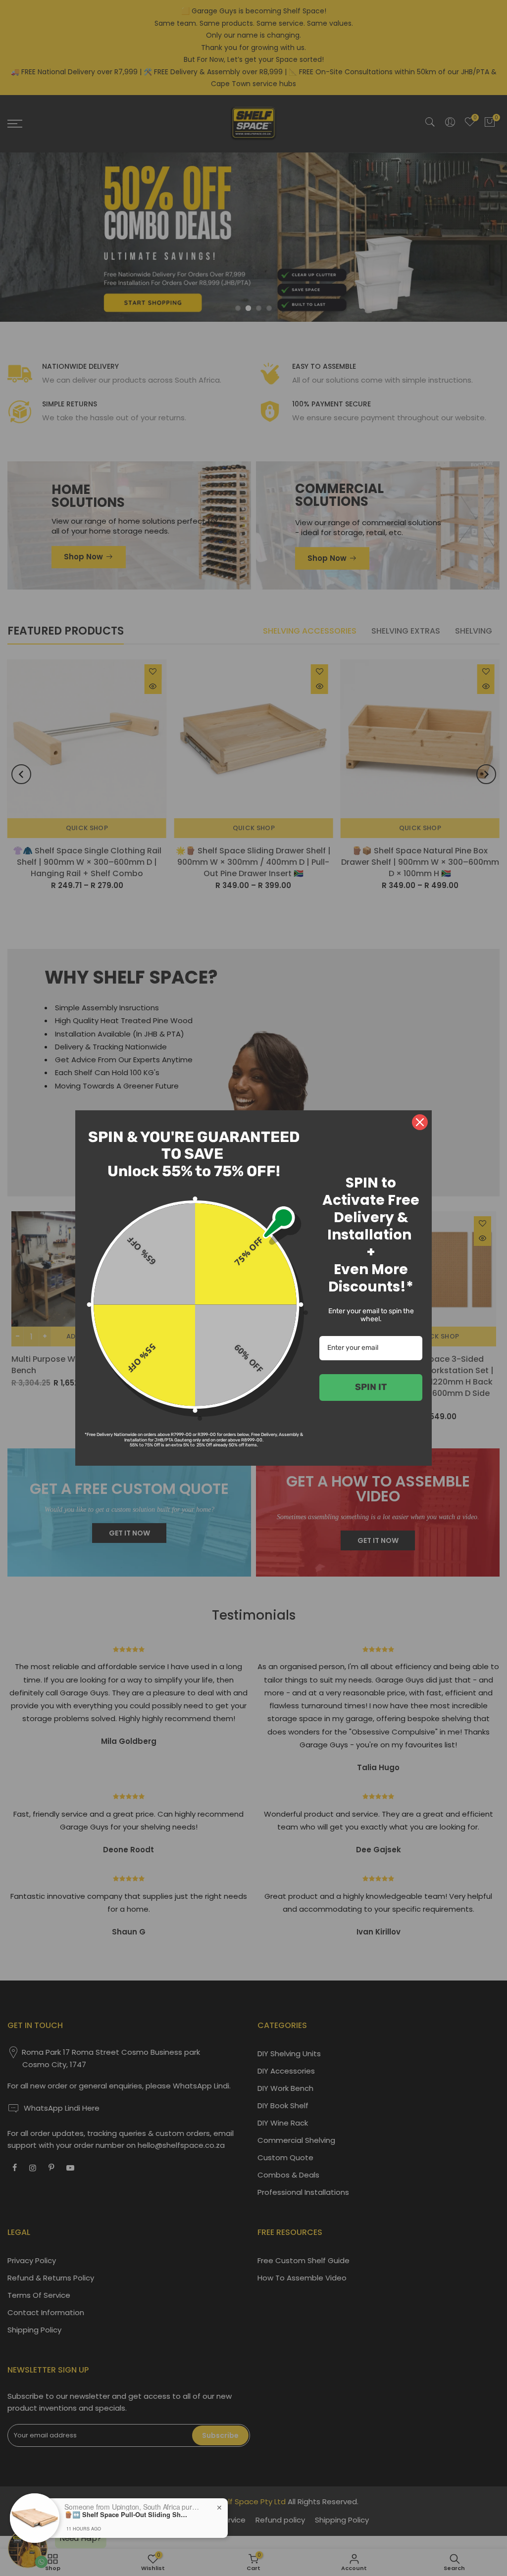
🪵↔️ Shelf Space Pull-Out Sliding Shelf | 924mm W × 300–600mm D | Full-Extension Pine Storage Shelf (126, 2515)
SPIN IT (371, 1387)
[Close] (420, 1122)
